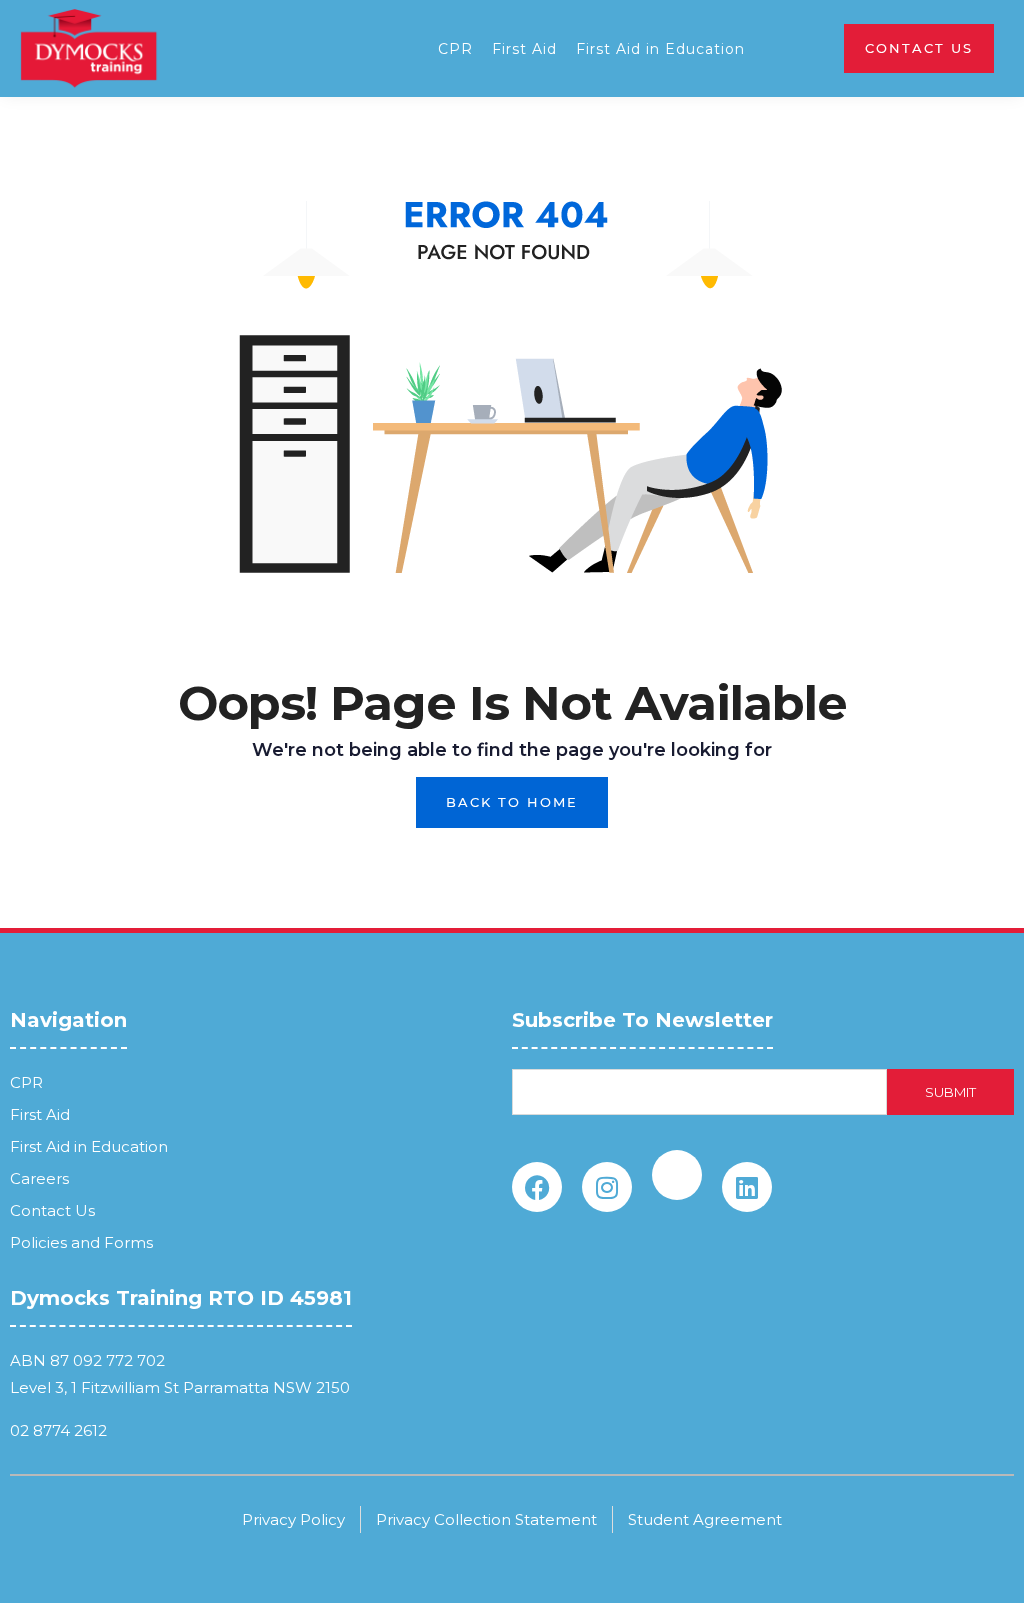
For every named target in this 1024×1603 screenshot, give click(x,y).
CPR (455, 49)
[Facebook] (537, 1187)
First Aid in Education (660, 49)
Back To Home (512, 802)
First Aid (524, 49)
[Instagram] (607, 1187)
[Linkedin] (747, 1187)
